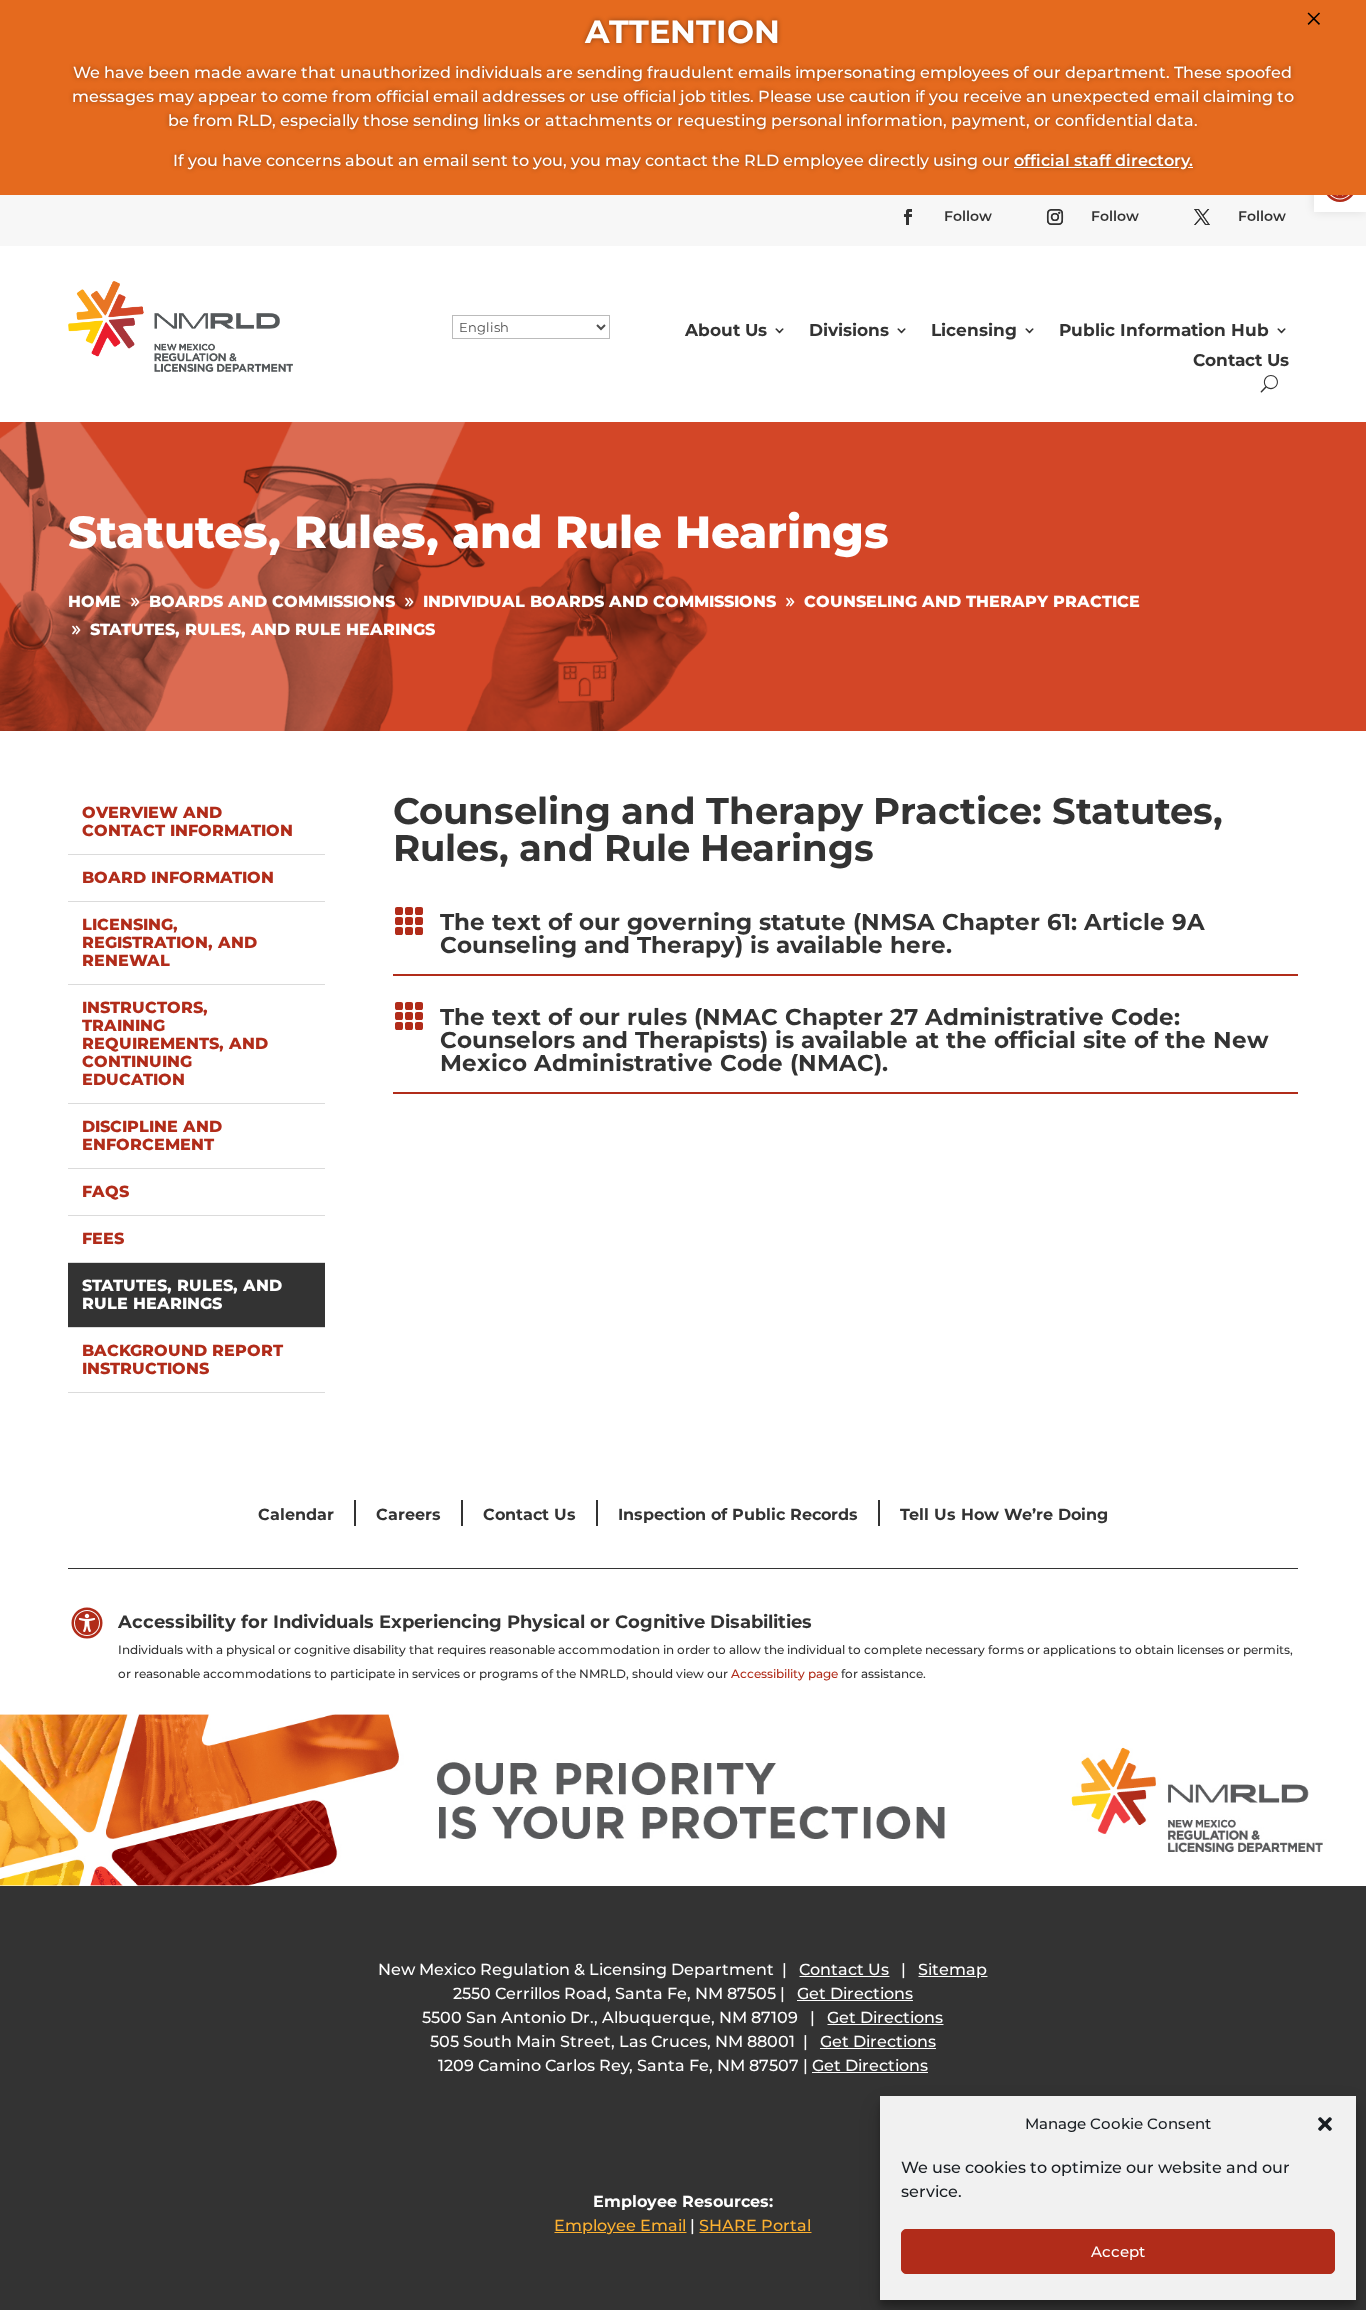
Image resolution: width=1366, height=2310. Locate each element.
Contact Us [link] (1241, 360)
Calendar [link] (296, 1514)
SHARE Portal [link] (755, 2225)
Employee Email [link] (620, 2225)
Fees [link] (103, 1238)
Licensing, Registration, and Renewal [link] (169, 942)
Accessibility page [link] (784, 1673)
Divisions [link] (849, 330)
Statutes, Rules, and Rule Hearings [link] (182, 1294)
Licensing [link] (974, 330)
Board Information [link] (178, 877)
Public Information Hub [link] (1164, 330)
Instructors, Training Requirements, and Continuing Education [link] (175, 1043)
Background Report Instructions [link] (182, 1359)
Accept (1118, 2251)
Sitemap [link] (952, 1969)
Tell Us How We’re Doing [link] (1004, 1514)
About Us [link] (726, 330)
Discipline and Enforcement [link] (152, 1135)
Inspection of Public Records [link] (738, 1514)
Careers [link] (408, 1514)
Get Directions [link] (855, 1993)
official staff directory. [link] (1103, 160)
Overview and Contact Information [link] (187, 821)
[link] (908, 217)
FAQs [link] (105, 1191)
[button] (1325, 2124)
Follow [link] (968, 216)
